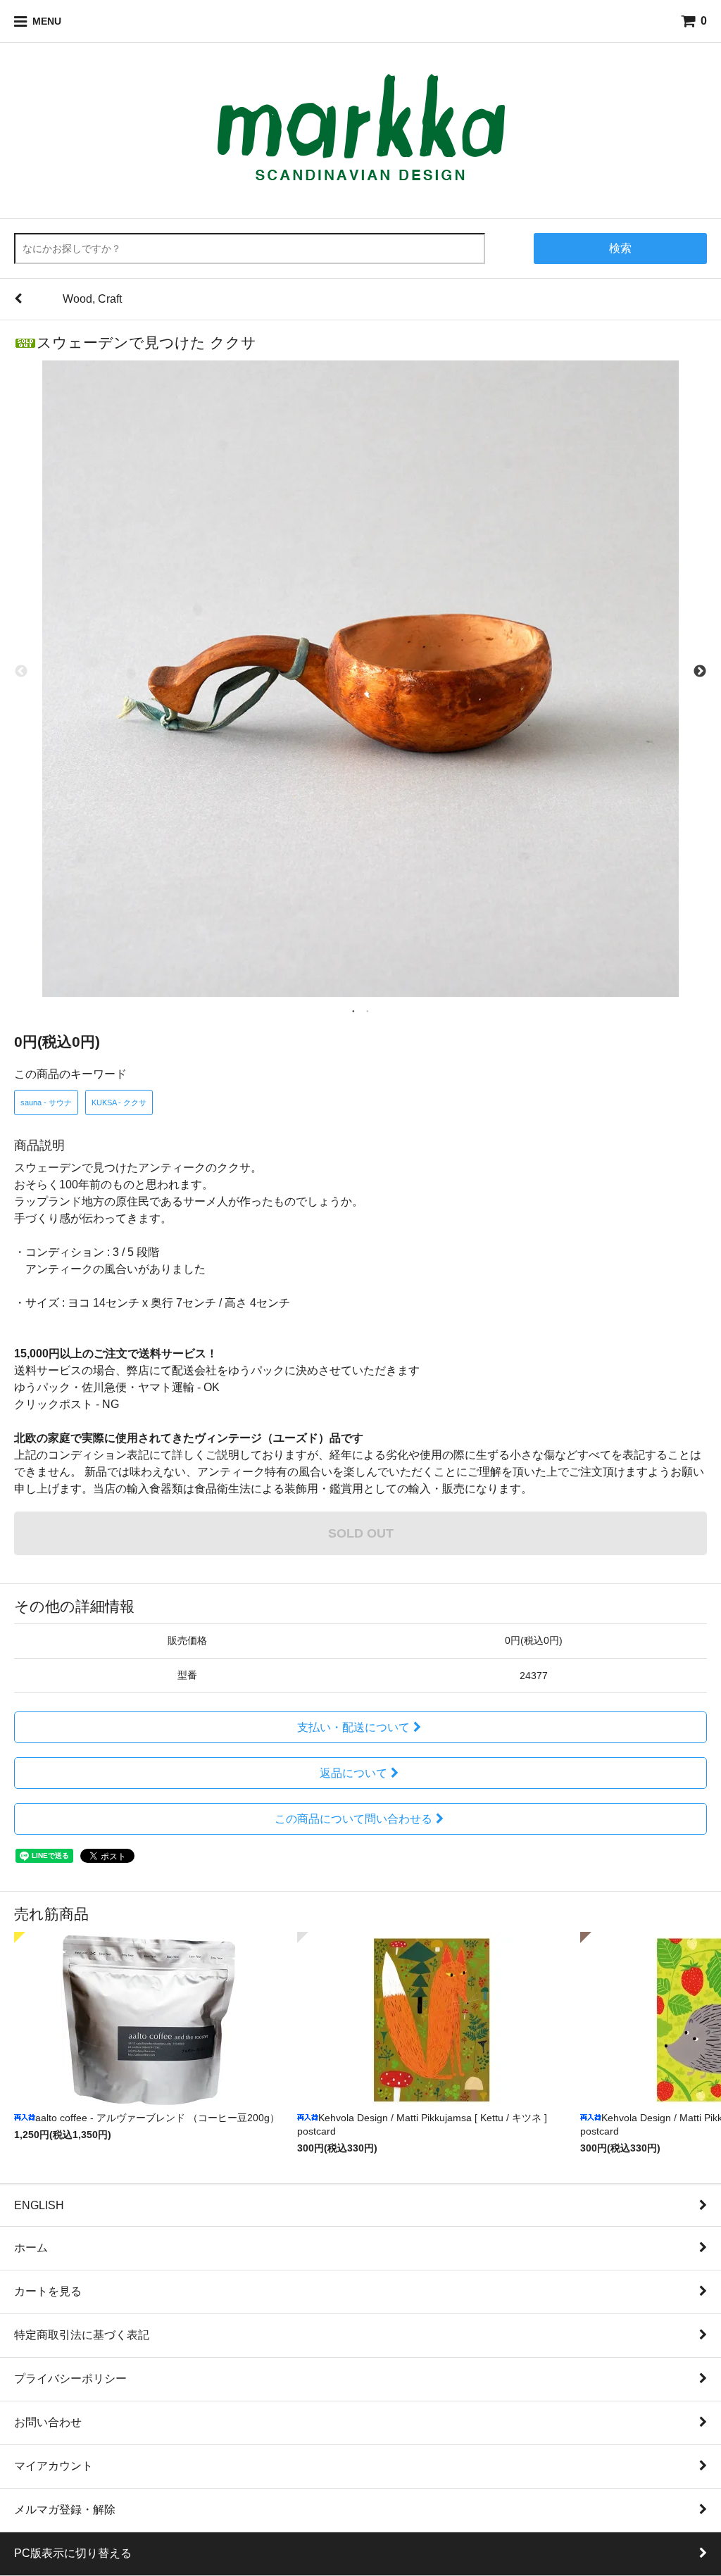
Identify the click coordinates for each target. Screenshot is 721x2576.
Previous (21, 672)
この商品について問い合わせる (353, 1819)
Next (700, 672)
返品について (353, 1773)
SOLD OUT (361, 1533)
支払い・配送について (353, 1727)
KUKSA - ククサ (119, 1102)
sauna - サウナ (46, 1102)
